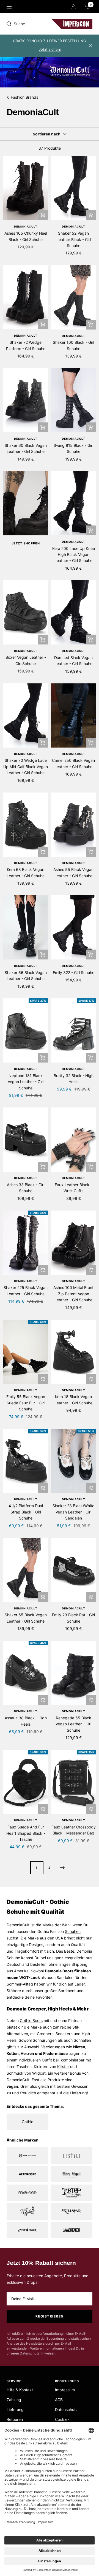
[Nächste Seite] (63, 1868)
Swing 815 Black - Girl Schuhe (73, 448)
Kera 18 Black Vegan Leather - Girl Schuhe (73, 1400)
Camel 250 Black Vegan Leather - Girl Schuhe (73, 763)
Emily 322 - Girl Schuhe (74, 972)
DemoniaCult (26, 226)
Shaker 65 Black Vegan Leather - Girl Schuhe (26, 1618)
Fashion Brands (24, 97)
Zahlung (14, 2400)
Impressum (65, 2390)
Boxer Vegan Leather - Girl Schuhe (26, 660)
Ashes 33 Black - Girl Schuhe (26, 1188)
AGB (59, 2400)
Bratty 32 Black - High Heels (74, 1079)
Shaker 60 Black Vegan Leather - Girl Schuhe (26, 448)
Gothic (26, 2020)
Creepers (45, 2034)
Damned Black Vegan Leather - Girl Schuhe (73, 661)
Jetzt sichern (50, 49)
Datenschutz (66, 2409)
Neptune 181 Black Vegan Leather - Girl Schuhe (26, 1082)
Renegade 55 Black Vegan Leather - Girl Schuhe (73, 1724)
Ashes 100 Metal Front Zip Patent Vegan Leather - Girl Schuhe (73, 1294)
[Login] (73, 7)
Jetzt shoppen (26, 543)
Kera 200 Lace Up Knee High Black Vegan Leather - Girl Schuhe (74, 555)
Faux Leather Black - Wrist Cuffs (73, 1188)
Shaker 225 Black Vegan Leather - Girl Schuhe (26, 1290)
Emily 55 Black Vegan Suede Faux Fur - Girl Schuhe (26, 1403)
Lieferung (15, 2409)
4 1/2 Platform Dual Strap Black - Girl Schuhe (26, 1512)
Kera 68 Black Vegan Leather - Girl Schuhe (26, 872)
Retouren (15, 2419)
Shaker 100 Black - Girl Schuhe (73, 345)
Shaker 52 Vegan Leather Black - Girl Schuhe (74, 239)
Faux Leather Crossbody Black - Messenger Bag (74, 1830)
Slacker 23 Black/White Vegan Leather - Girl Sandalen (73, 1512)
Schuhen (73, 1931)
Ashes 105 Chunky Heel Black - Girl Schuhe (26, 236)
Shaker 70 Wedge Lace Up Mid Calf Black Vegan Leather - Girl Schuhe (26, 766)
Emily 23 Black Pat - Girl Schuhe (73, 1618)
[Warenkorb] (87, 7)
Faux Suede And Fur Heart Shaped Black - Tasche (26, 1833)
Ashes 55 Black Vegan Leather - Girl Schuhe (73, 872)
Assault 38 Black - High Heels (26, 1721)
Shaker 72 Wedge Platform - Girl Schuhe (26, 345)
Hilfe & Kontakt (20, 2390)
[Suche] (45, 24)
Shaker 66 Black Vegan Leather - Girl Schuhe (26, 975)
